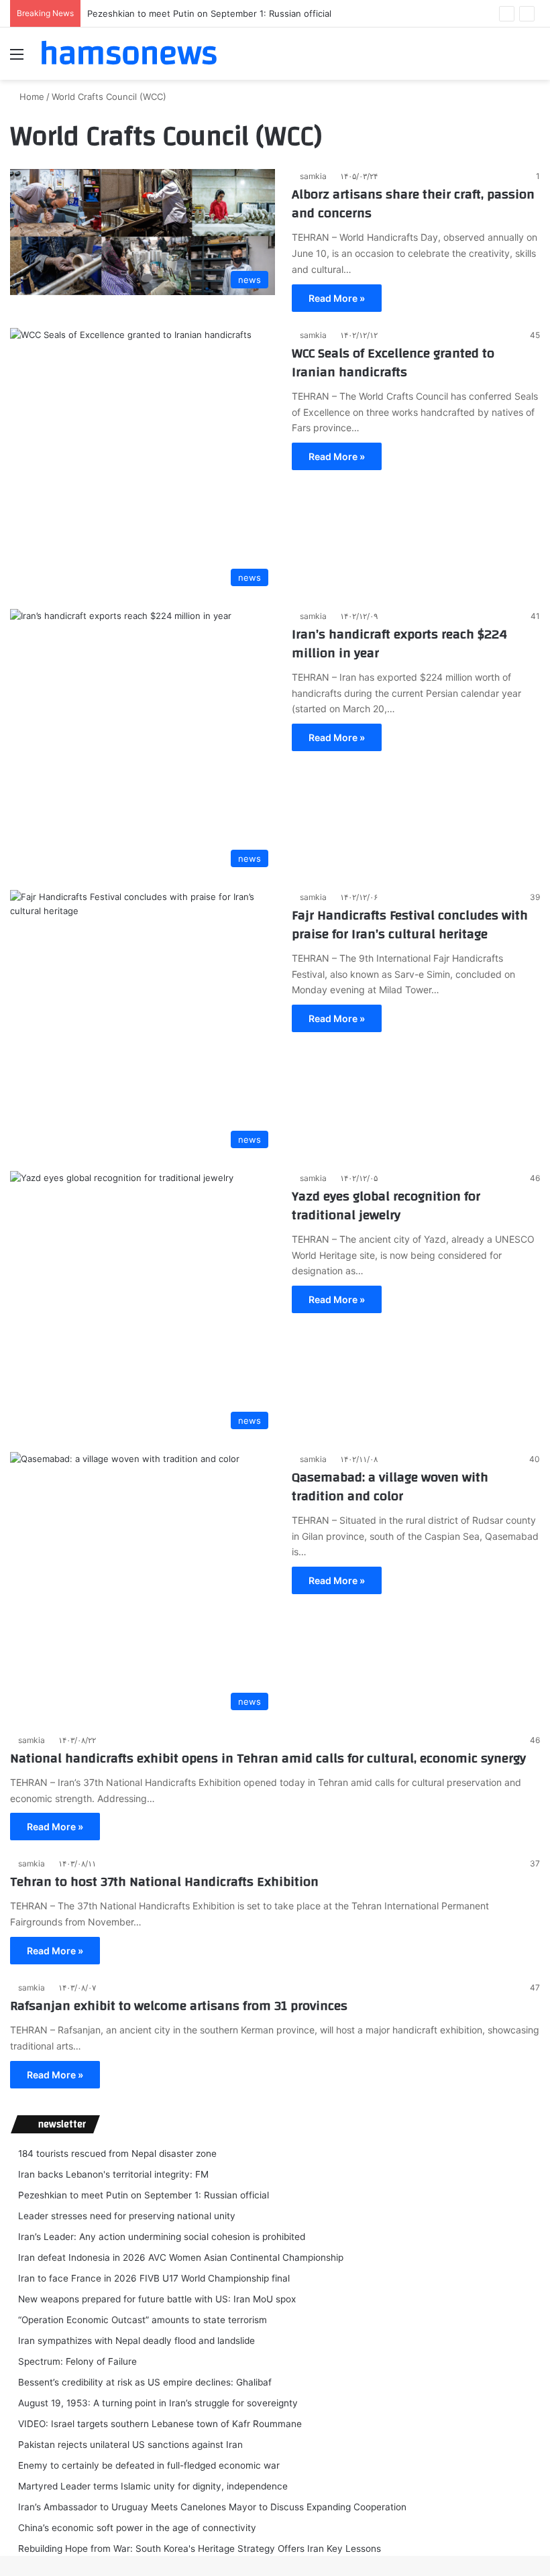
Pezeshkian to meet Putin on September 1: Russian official (209, 13)
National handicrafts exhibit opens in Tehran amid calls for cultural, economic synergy (268, 1758)
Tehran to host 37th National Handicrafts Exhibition (164, 1882)
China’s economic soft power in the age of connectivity (137, 2528)
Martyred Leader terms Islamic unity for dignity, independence (153, 2486)
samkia (313, 176)
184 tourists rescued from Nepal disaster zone (117, 2153)
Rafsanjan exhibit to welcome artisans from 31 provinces (179, 2006)
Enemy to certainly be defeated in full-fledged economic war (149, 2465)
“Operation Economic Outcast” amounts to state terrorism (143, 2320)
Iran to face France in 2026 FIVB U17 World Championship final (154, 2278)
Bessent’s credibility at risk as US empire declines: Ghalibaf (145, 2382)
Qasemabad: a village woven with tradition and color (390, 1487)
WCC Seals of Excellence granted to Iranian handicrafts (393, 362)
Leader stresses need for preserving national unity (127, 2216)
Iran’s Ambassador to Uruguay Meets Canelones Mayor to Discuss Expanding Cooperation (212, 2507)
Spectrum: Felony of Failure (77, 2361)
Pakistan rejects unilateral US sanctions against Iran (130, 2445)
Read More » (337, 298)
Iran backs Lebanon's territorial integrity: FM (113, 2174)
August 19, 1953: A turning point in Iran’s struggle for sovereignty (158, 2403)
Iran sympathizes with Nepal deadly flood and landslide (136, 2341)
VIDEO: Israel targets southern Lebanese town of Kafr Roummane (160, 2424)
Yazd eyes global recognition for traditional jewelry (386, 1206)
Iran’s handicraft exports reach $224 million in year (399, 643)
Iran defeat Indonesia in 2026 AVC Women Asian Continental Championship (181, 2257)
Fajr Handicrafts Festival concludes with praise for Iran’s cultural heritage (410, 925)
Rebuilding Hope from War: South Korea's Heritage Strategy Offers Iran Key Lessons (200, 2549)
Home (31, 97)
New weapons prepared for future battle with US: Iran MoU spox (157, 2299)
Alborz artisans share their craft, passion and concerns (413, 204)
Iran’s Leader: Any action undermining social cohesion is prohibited (162, 2237)
